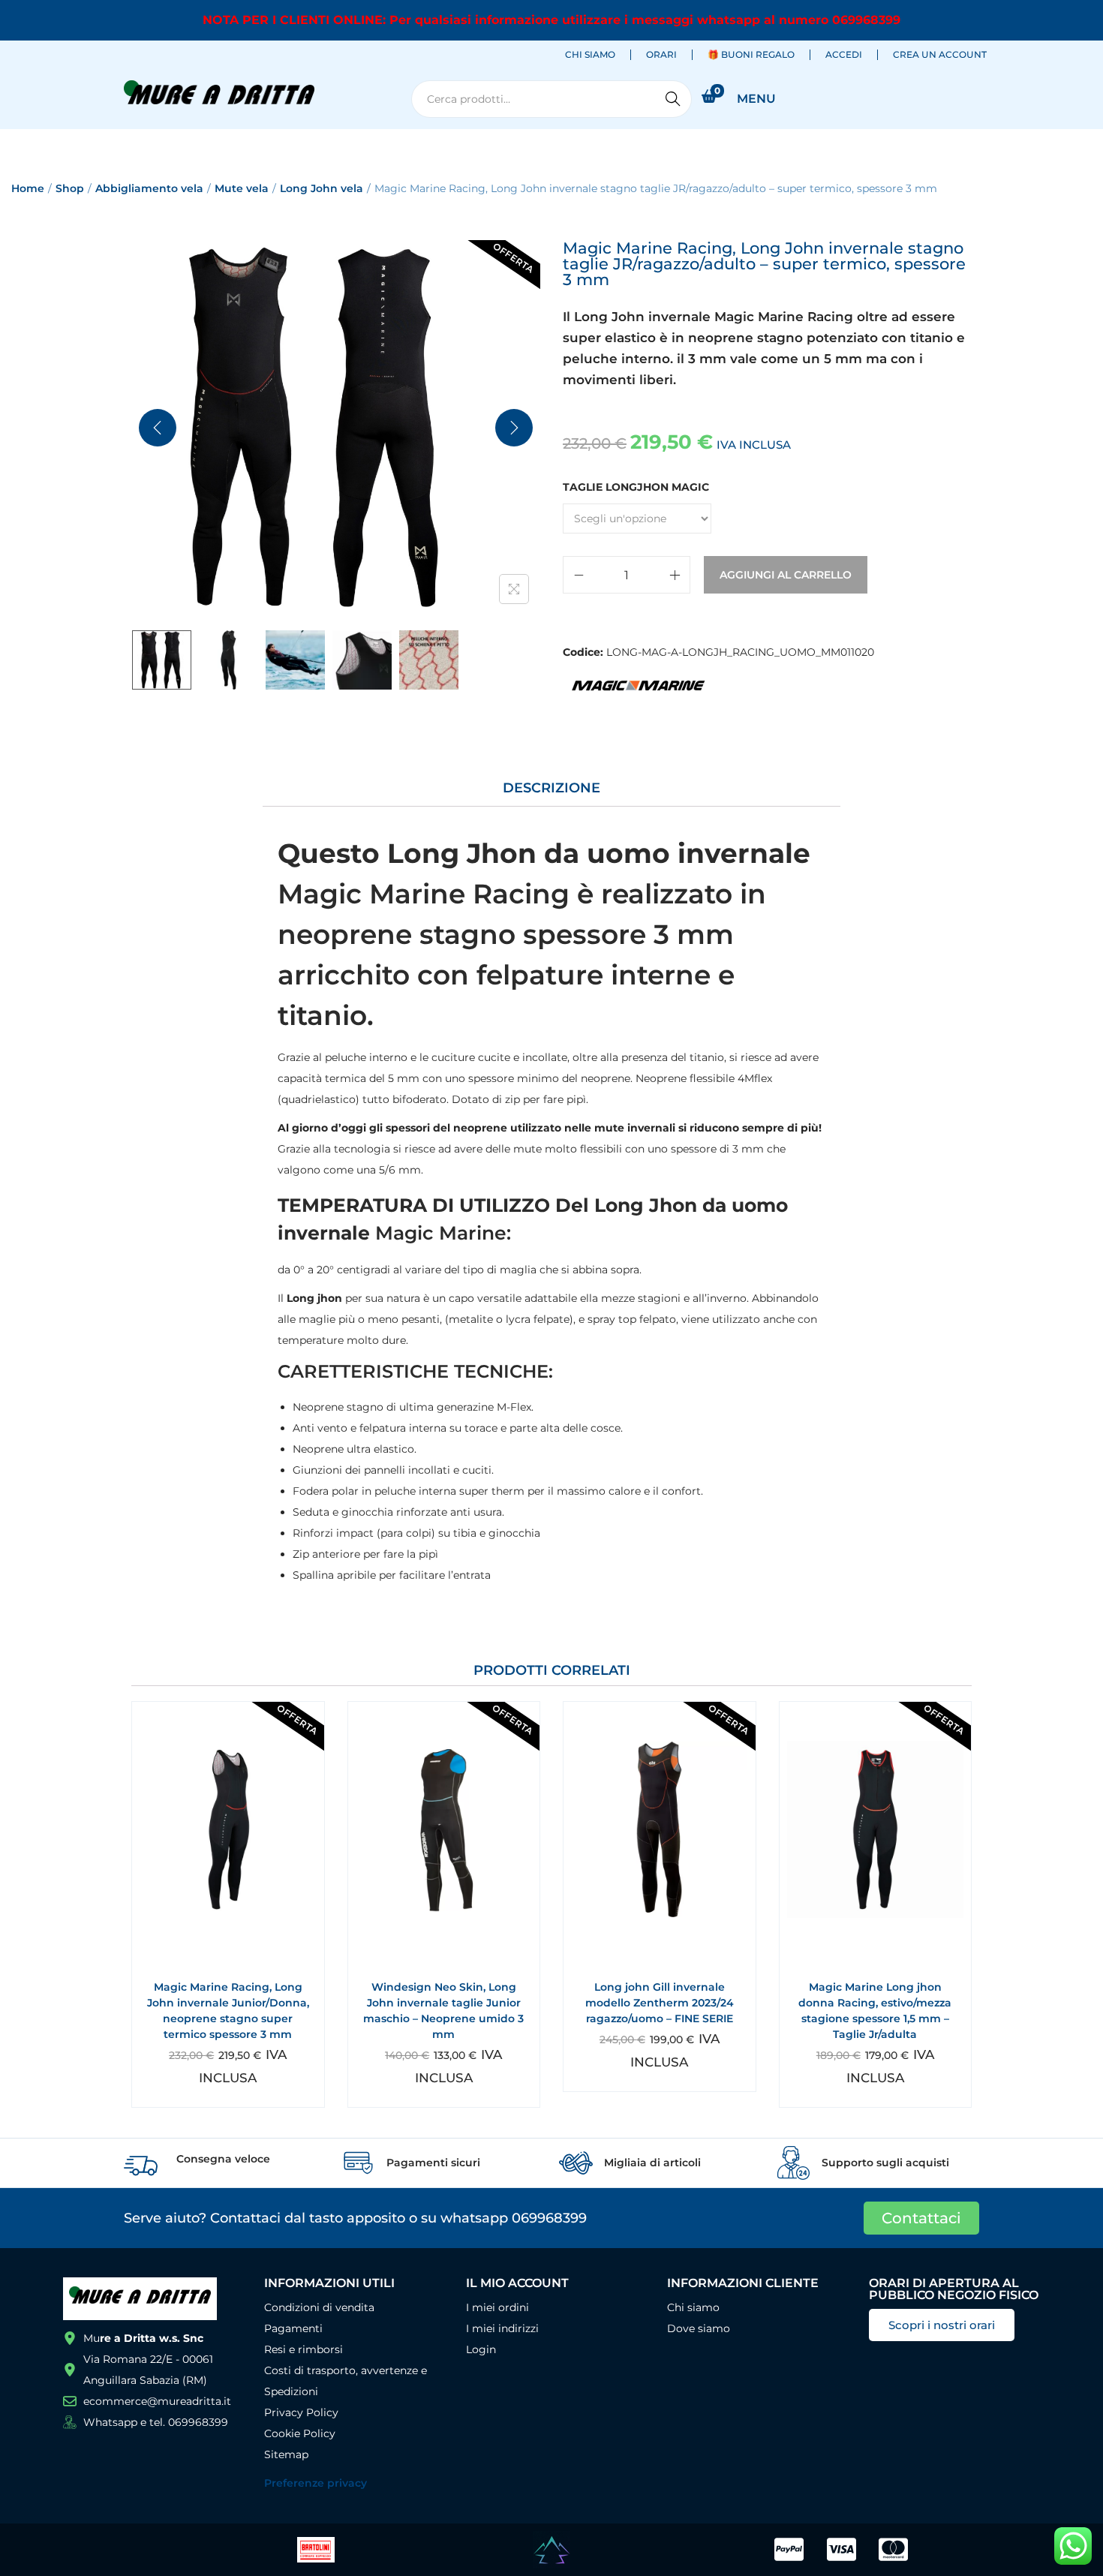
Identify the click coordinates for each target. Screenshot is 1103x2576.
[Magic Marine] (638, 685)
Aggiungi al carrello (786, 575)
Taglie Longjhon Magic (636, 487)
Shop (70, 188)
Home (28, 188)
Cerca (673, 99)
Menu (756, 99)
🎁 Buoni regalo (751, 54)
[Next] (514, 428)
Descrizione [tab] (551, 788)
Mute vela (242, 188)
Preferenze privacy (316, 2483)
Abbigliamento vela (149, 188)
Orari (661, 54)
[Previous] (158, 428)
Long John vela (322, 188)
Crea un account (940, 54)
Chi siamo (590, 54)
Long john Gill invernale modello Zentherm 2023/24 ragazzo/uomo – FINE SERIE (660, 2003)
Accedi (844, 54)
